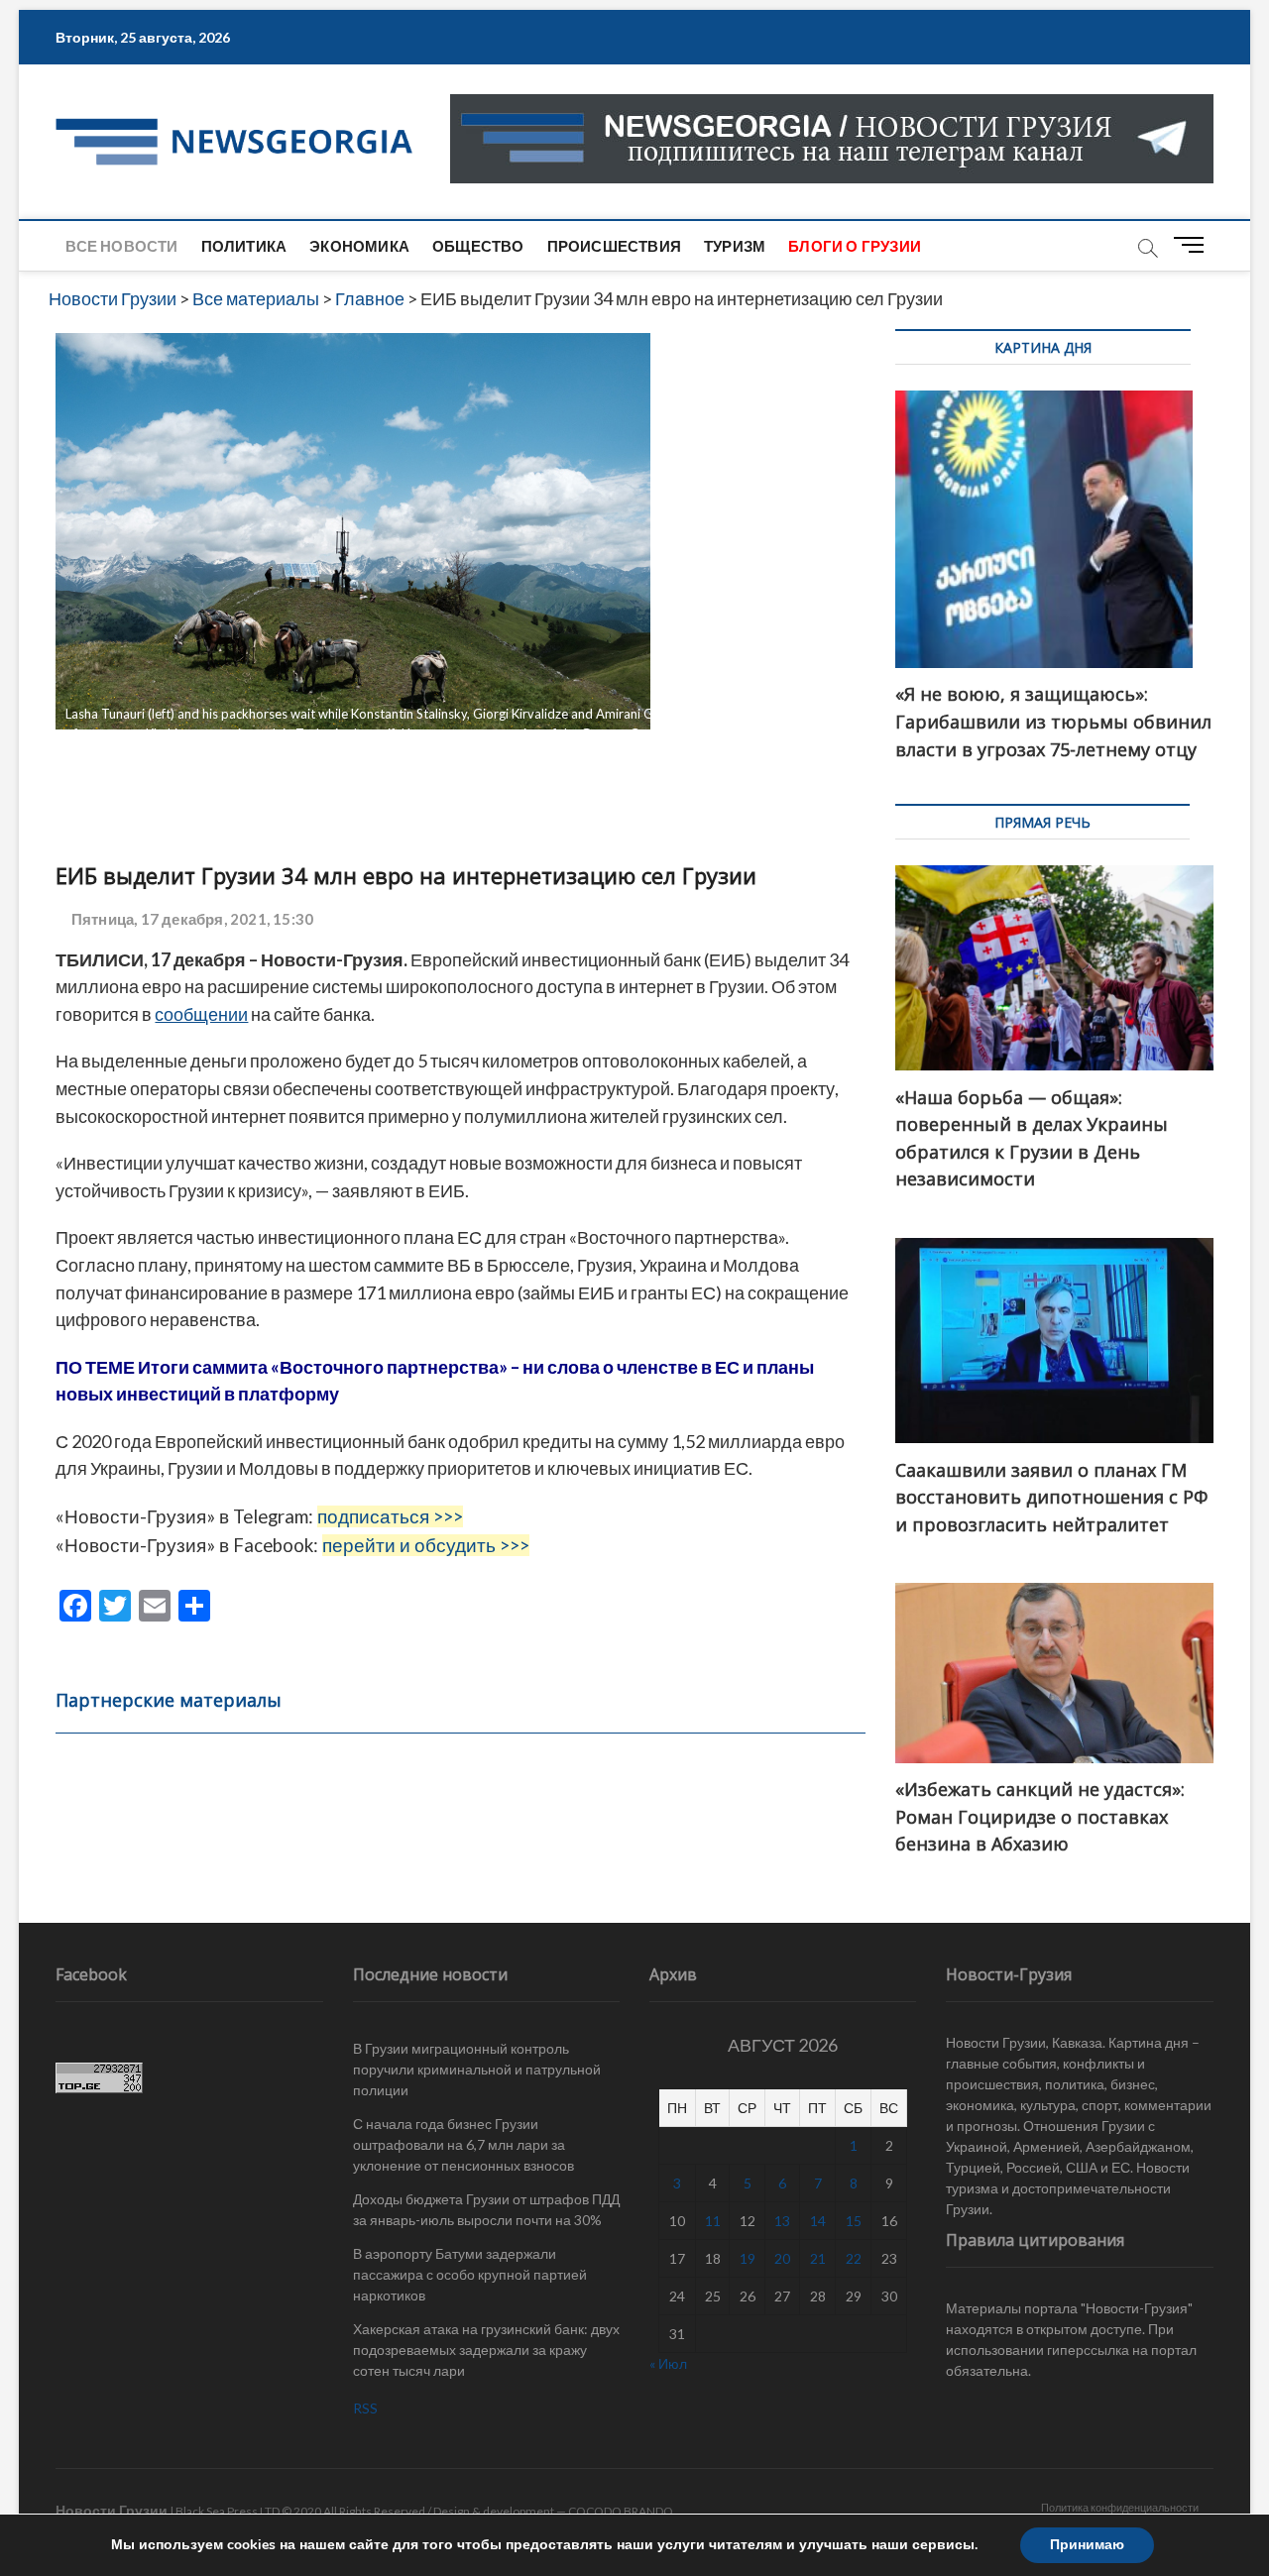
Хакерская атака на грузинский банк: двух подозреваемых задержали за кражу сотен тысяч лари (486, 2350)
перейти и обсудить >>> (426, 1545)
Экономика (359, 246)
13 (782, 2221)
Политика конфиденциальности (1120, 2507)
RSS (365, 2408)
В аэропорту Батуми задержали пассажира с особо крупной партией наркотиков (470, 2274)
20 (782, 2258)
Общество (478, 246)
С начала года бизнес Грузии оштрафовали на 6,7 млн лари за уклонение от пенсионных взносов (463, 2144)
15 (854, 2221)
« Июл (668, 2363)
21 (818, 2258)
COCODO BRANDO (621, 2511)
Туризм (735, 246)
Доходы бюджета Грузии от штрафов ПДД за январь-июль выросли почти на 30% (486, 2209)
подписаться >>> (390, 1516)
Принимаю (1087, 2545)
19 (748, 2258)
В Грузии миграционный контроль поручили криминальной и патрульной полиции (477, 2069)
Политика (244, 246)
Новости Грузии (112, 2510)
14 (818, 2221)
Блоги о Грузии (855, 246)
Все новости (121, 246)
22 (854, 2258)
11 (713, 2221)
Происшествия (614, 246)
